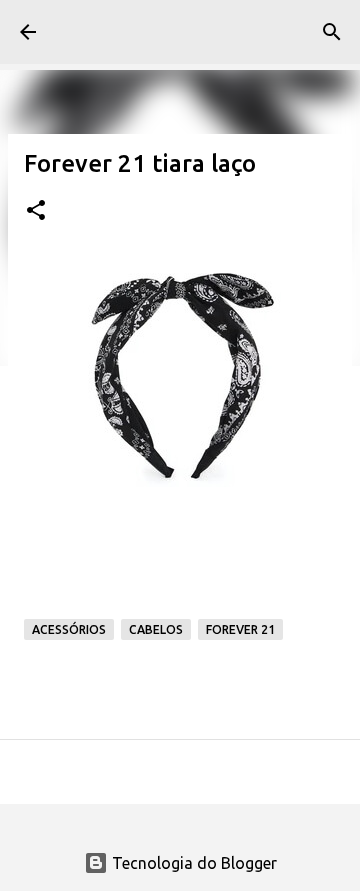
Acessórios (69, 629)
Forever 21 (240, 629)
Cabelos (156, 629)
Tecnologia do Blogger (192, 863)
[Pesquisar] (332, 32)
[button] (36, 211)
